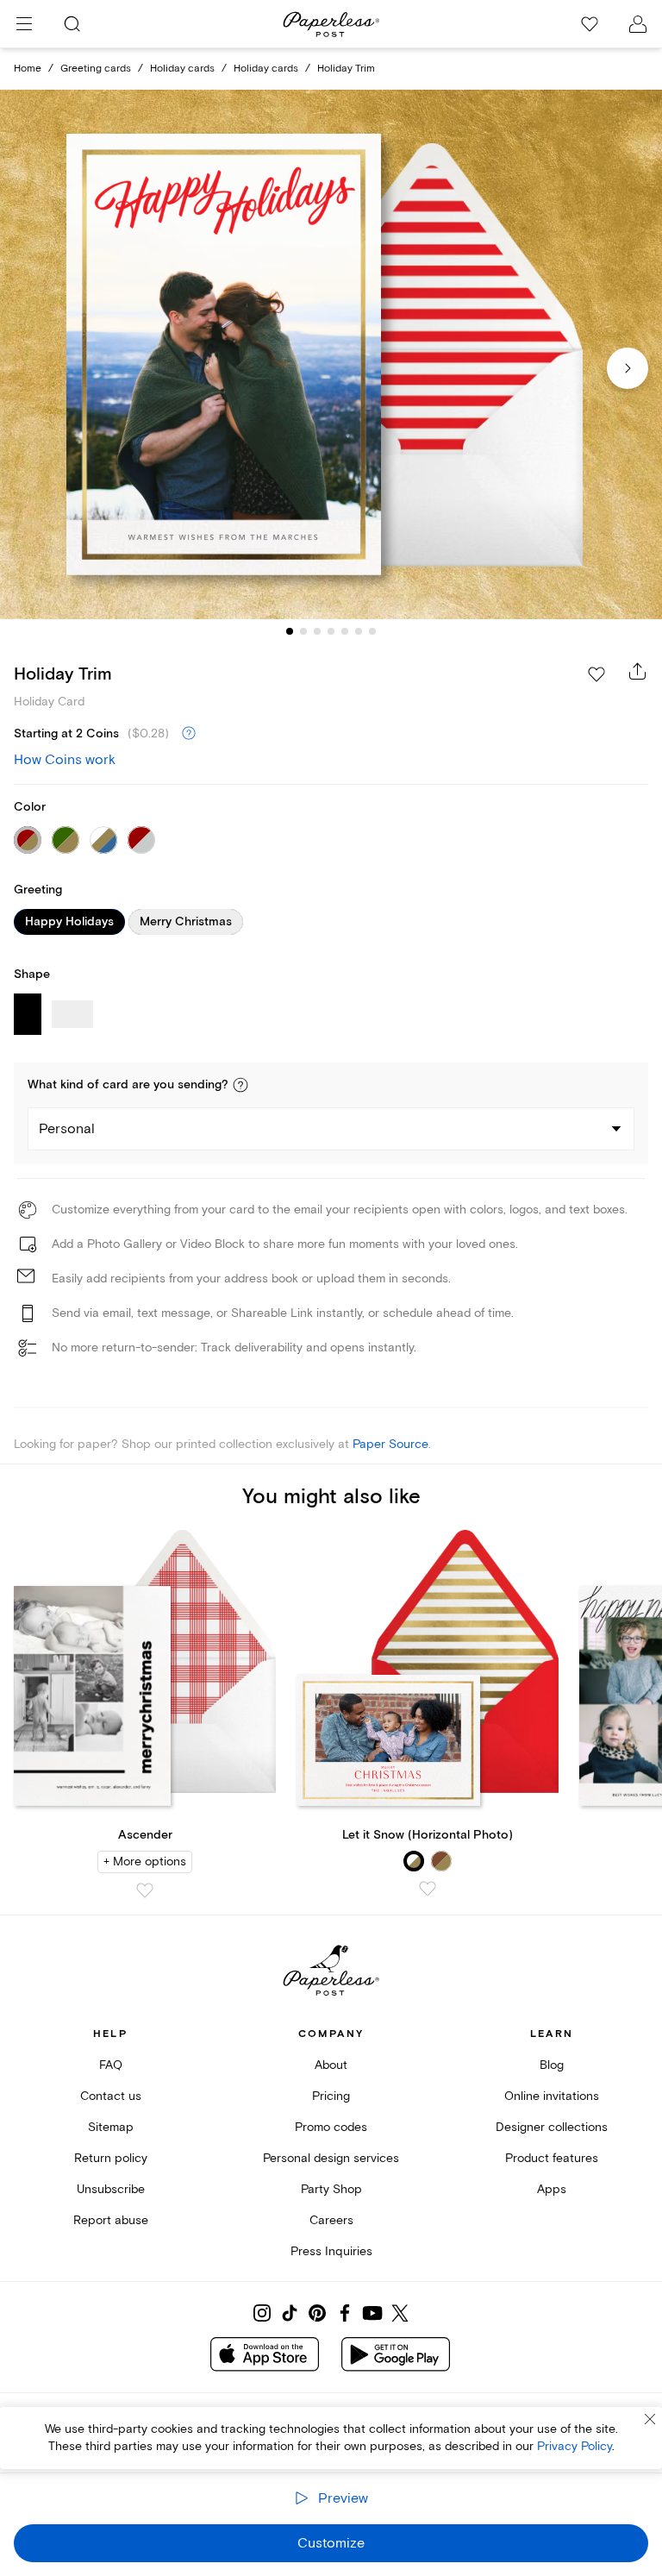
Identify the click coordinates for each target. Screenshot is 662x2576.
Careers (331, 2220)
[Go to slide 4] (331, 631)
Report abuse (111, 2220)
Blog (552, 2065)
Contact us (111, 2096)
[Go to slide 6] (359, 631)
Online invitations (552, 2096)
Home (28, 69)
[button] (240, 1085)
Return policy (111, 2158)
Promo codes (331, 2127)
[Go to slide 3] (317, 631)
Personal (67, 1129)
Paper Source (390, 1444)
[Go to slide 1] (290, 631)
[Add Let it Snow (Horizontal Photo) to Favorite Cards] (428, 1889)
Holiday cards (182, 69)
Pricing (331, 2096)
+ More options (145, 1861)
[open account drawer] (638, 24)
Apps (552, 2189)
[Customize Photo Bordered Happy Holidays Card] (331, 355)
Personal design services (331, 2158)
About (331, 2065)
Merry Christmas (186, 922)
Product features (552, 2158)
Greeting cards (96, 69)
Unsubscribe (111, 2189)
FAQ (111, 2065)
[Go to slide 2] (303, 631)
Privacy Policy (575, 2446)
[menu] (24, 24)
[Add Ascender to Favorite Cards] (145, 1890)
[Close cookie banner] (650, 2419)
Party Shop (331, 2189)
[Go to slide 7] (372, 631)
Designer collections (552, 2127)
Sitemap (111, 2127)
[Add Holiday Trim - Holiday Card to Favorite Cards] (596, 674)
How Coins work (65, 760)
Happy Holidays (69, 922)
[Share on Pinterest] (317, 2313)
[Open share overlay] (638, 671)
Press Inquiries (331, 2251)
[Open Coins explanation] (189, 734)
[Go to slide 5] (345, 631)
